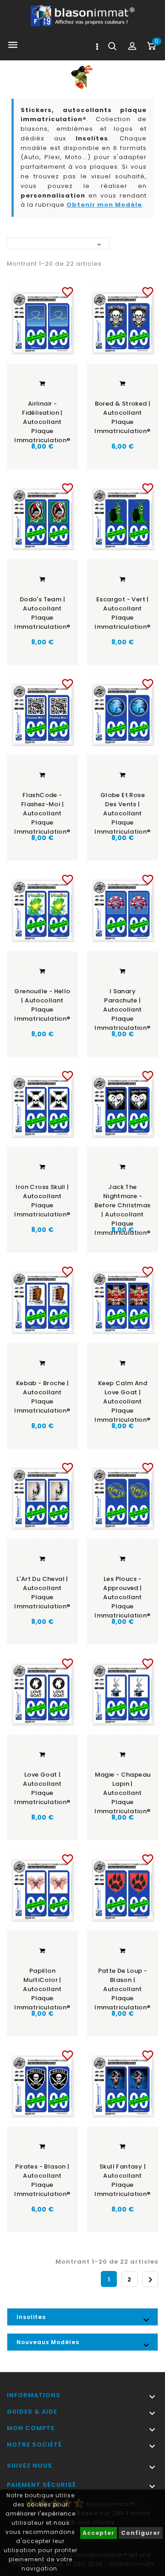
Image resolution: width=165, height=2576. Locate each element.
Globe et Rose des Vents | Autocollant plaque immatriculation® (122, 810)
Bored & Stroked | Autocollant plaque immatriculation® (122, 417)
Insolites (31, 2317)
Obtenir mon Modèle (104, 205)
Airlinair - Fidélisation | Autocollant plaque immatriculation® (42, 419)
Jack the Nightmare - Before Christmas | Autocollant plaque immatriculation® (122, 1202)
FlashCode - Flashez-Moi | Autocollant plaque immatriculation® (42, 810)
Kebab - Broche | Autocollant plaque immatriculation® (42, 1397)
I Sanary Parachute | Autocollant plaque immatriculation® (122, 1006)
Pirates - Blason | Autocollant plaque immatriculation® (42, 2180)
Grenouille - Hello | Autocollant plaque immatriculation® (42, 1005)
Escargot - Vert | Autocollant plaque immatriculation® (122, 613)
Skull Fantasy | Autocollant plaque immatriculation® (122, 2180)
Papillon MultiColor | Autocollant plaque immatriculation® (42, 1986)
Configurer (141, 2533)
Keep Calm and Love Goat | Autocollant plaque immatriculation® (122, 1398)
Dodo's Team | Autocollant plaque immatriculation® (42, 613)
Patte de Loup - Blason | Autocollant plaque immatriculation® (122, 1986)
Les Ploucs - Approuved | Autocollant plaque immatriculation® (122, 1594)
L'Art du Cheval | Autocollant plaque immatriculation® (42, 1593)
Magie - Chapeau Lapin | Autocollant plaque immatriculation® (122, 1790)
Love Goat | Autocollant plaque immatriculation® (42, 1788)
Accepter (99, 2533)
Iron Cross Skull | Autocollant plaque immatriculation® (42, 1201)
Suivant (150, 2280)
